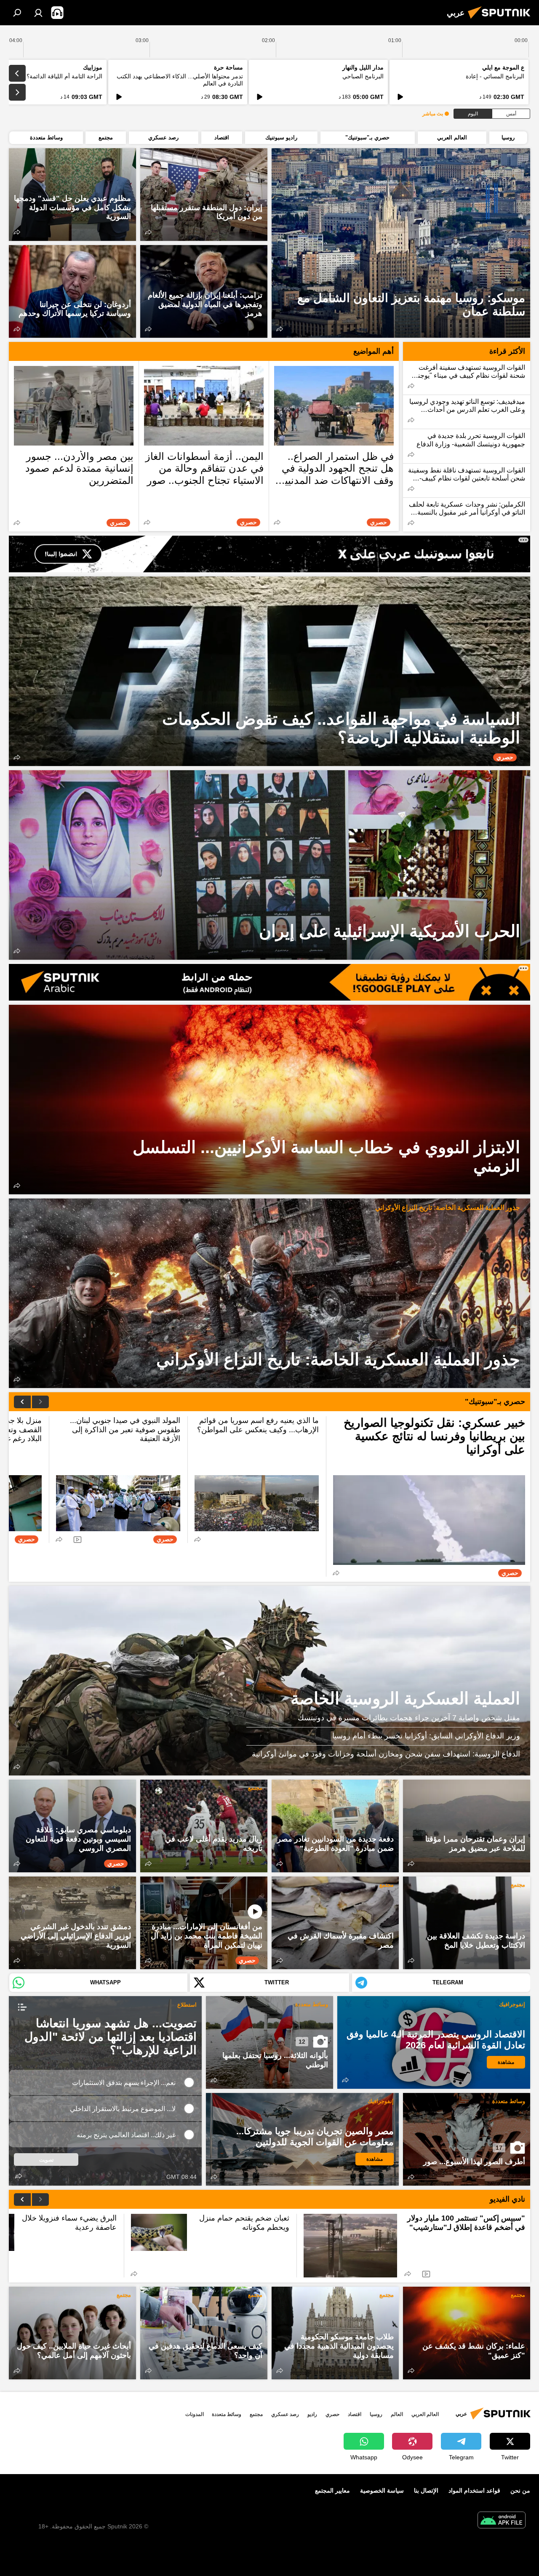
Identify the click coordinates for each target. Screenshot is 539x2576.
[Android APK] (502, 2521)
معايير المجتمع (332, 2491)
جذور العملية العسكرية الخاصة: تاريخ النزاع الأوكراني (448, 1208)
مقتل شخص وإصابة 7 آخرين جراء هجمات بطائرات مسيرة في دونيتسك (409, 1718)
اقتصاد (355, 2414)
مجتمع (255, 1788)
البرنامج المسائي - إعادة (495, 76)
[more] (280, 329)
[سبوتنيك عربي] (502, 20)
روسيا (376, 2414)
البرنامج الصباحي (363, 76)
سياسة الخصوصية (382, 2491)
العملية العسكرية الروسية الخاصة (269, 1681)
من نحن (520, 2491)
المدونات (195, 2414)
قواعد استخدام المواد (474, 2491)
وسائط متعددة (312, 2004)
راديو (312, 2414)
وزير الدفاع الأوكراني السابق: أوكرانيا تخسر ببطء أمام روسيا (426, 1736)
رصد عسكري (285, 2414)
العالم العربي (425, 2414)
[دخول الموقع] (38, 13)
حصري (332, 2414)
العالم (397, 2414)
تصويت (46, 2160)
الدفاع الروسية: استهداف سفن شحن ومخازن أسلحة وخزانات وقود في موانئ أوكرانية (386, 1754)
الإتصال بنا (426, 2491)
